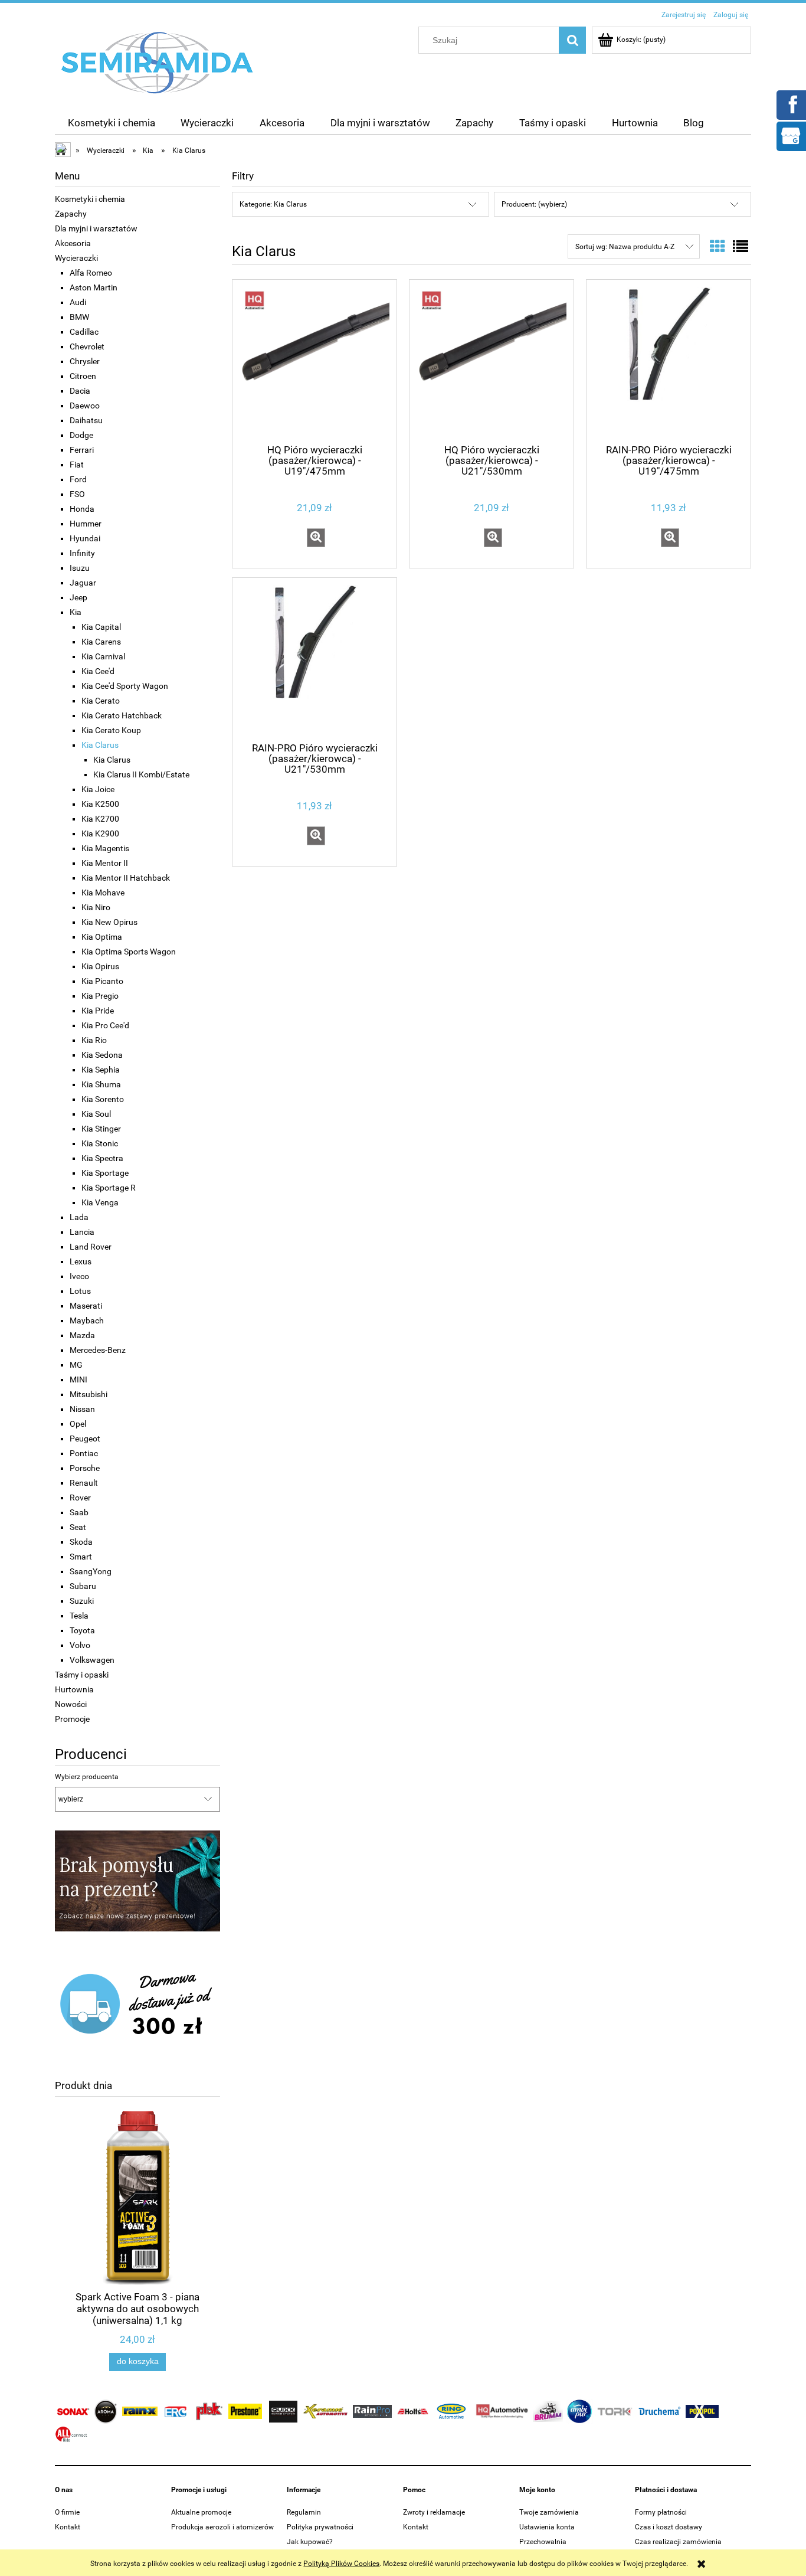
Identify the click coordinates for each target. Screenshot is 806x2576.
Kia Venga (100, 1202)
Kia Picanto (102, 981)
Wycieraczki (76, 258)
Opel (78, 1424)
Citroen (83, 376)
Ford (78, 479)
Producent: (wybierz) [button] (534, 204)
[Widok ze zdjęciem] (717, 247)
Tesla (79, 1616)
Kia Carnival (103, 656)
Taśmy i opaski (82, 1675)
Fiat (77, 465)
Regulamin (304, 2512)
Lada (79, 1217)
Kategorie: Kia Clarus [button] (273, 204)
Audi (78, 302)
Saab (79, 1512)
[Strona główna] (158, 62)
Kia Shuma (101, 1084)
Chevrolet (87, 346)
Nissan (82, 1409)
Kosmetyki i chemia (90, 199)
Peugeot (85, 1439)
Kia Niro (96, 907)
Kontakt (68, 2527)
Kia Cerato (101, 701)
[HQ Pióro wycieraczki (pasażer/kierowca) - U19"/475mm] (314, 361)
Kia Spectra (102, 1158)
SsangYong (91, 1571)
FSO (77, 494)
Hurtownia (74, 1689)
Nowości (71, 1704)
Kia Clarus (100, 745)
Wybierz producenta (87, 1777)
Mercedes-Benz (98, 1350)
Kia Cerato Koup (111, 730)
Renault (84, 1483)
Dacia (80, 391)
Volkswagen (92, 1660)
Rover (80, 1498)
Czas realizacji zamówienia (678, 2542)
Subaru (83, 1586)
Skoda (81, 1542)
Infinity (82, 553)
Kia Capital (101, 627)
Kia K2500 (100, 804)
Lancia (82, 1232)
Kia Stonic (100, 1143)
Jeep (78, 597)
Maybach (87, 1320)
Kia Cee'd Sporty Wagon (125, 686)
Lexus (81, 1261)
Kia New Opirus (109, 922)
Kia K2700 (100, 819)
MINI (78, 1379)
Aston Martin (94, 287)
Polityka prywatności (320, 2527)
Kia (76, 612)
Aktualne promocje (201, 2512)
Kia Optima (102, 937)
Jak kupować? (310, 2542)
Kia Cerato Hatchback (122, 715)
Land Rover (91, 1247)
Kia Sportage (105, 1173)
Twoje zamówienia (549, 2512)
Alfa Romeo (91, 273)
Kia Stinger (101, 1129)
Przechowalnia (543, 2542)
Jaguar (83, 583)
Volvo (80, 1645)
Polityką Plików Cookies (341, 2564)
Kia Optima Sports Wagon (129, 952)
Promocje (72, 1719)
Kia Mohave (103, 893)
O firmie (67, 2512)
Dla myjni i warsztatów (96, 228)
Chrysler (85, 361)
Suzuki (82, 1601)
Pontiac (84, 1453)
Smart (81, 1557)
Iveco (79, 1276)
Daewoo (85, 406)
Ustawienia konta (547, 2527)
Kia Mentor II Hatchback (126, 878)
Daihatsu (86, 420)
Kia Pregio (100, 996)
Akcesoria (73, 243)
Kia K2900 (100, 833)
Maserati (86, 1306)
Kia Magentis (105, 848)
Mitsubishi (89, 1394)
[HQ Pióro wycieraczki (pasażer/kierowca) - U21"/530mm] (492, 361)
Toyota (82, 1630)
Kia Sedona (102, 1055)
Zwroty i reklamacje (434, 2512)
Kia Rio (94, 1040)
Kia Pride (98, 1011)
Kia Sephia (101, 1070)
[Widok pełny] (741, 247)
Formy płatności (661, 2512)
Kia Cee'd (98, 671)
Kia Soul (96, 1114)
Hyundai (85, 538)
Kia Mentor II (105, 863)
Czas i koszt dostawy (669, 2527)
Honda (82, 509)
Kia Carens (101, 642)
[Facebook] (791, 104)
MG (76, 1365)
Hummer (86, 524)
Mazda (82, 1335)
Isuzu (80, 568)
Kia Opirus (100, 966)
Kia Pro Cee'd (105, 1025)
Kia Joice (98, 789)
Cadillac (84, 332)
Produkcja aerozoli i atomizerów (222, 2527)
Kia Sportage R (109, 1188)
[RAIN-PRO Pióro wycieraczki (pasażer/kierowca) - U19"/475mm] (669, 361)
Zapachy (71, 214)
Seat (78, 1527)
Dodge (81, 435)
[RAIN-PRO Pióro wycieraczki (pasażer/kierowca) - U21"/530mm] (314, 659)
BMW (79, 317)
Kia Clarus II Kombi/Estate (141, 774)
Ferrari (82, 450)
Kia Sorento (103, 1099)
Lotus (80, 1291)
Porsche (85, 1468)
